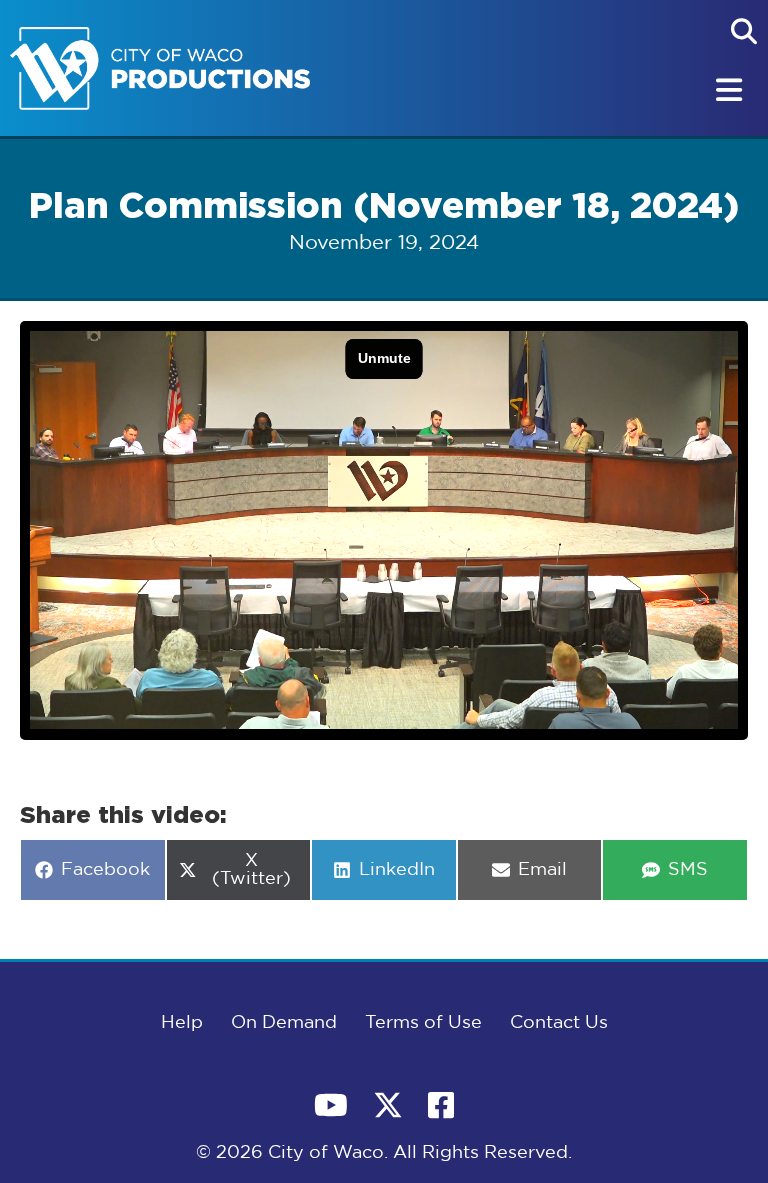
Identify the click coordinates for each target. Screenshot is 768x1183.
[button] (744, 31)
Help (182, 1023)
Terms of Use (423, 1023)
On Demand (284, 1023)
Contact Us (559, 1023)
